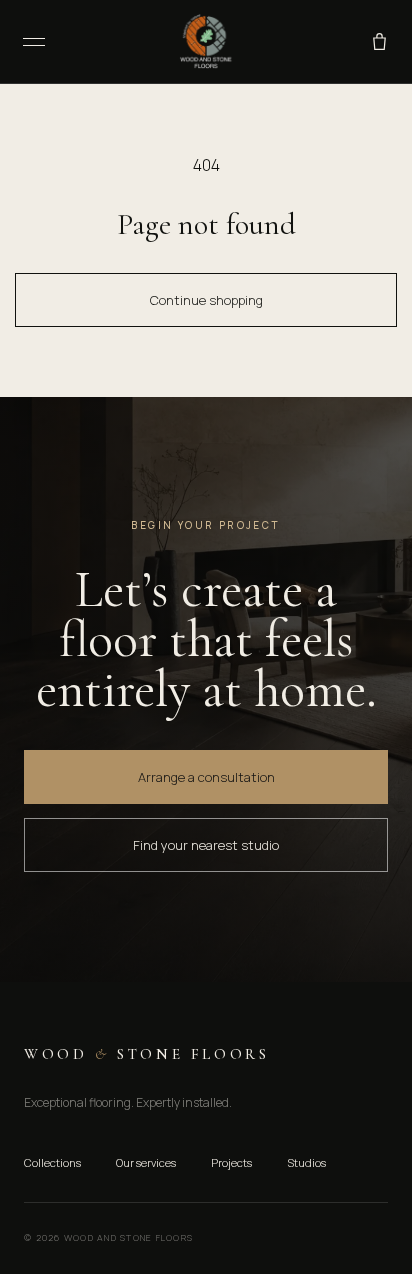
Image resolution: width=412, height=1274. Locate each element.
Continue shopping (206, 300)
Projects (231, 1162)
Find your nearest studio (206, 845)
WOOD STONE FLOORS (146, 1054)
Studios (306, 1162)
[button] (379, 41)
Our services (146, 1162)
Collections (52, 1162)
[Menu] (34, 42)
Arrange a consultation (206, 777)
